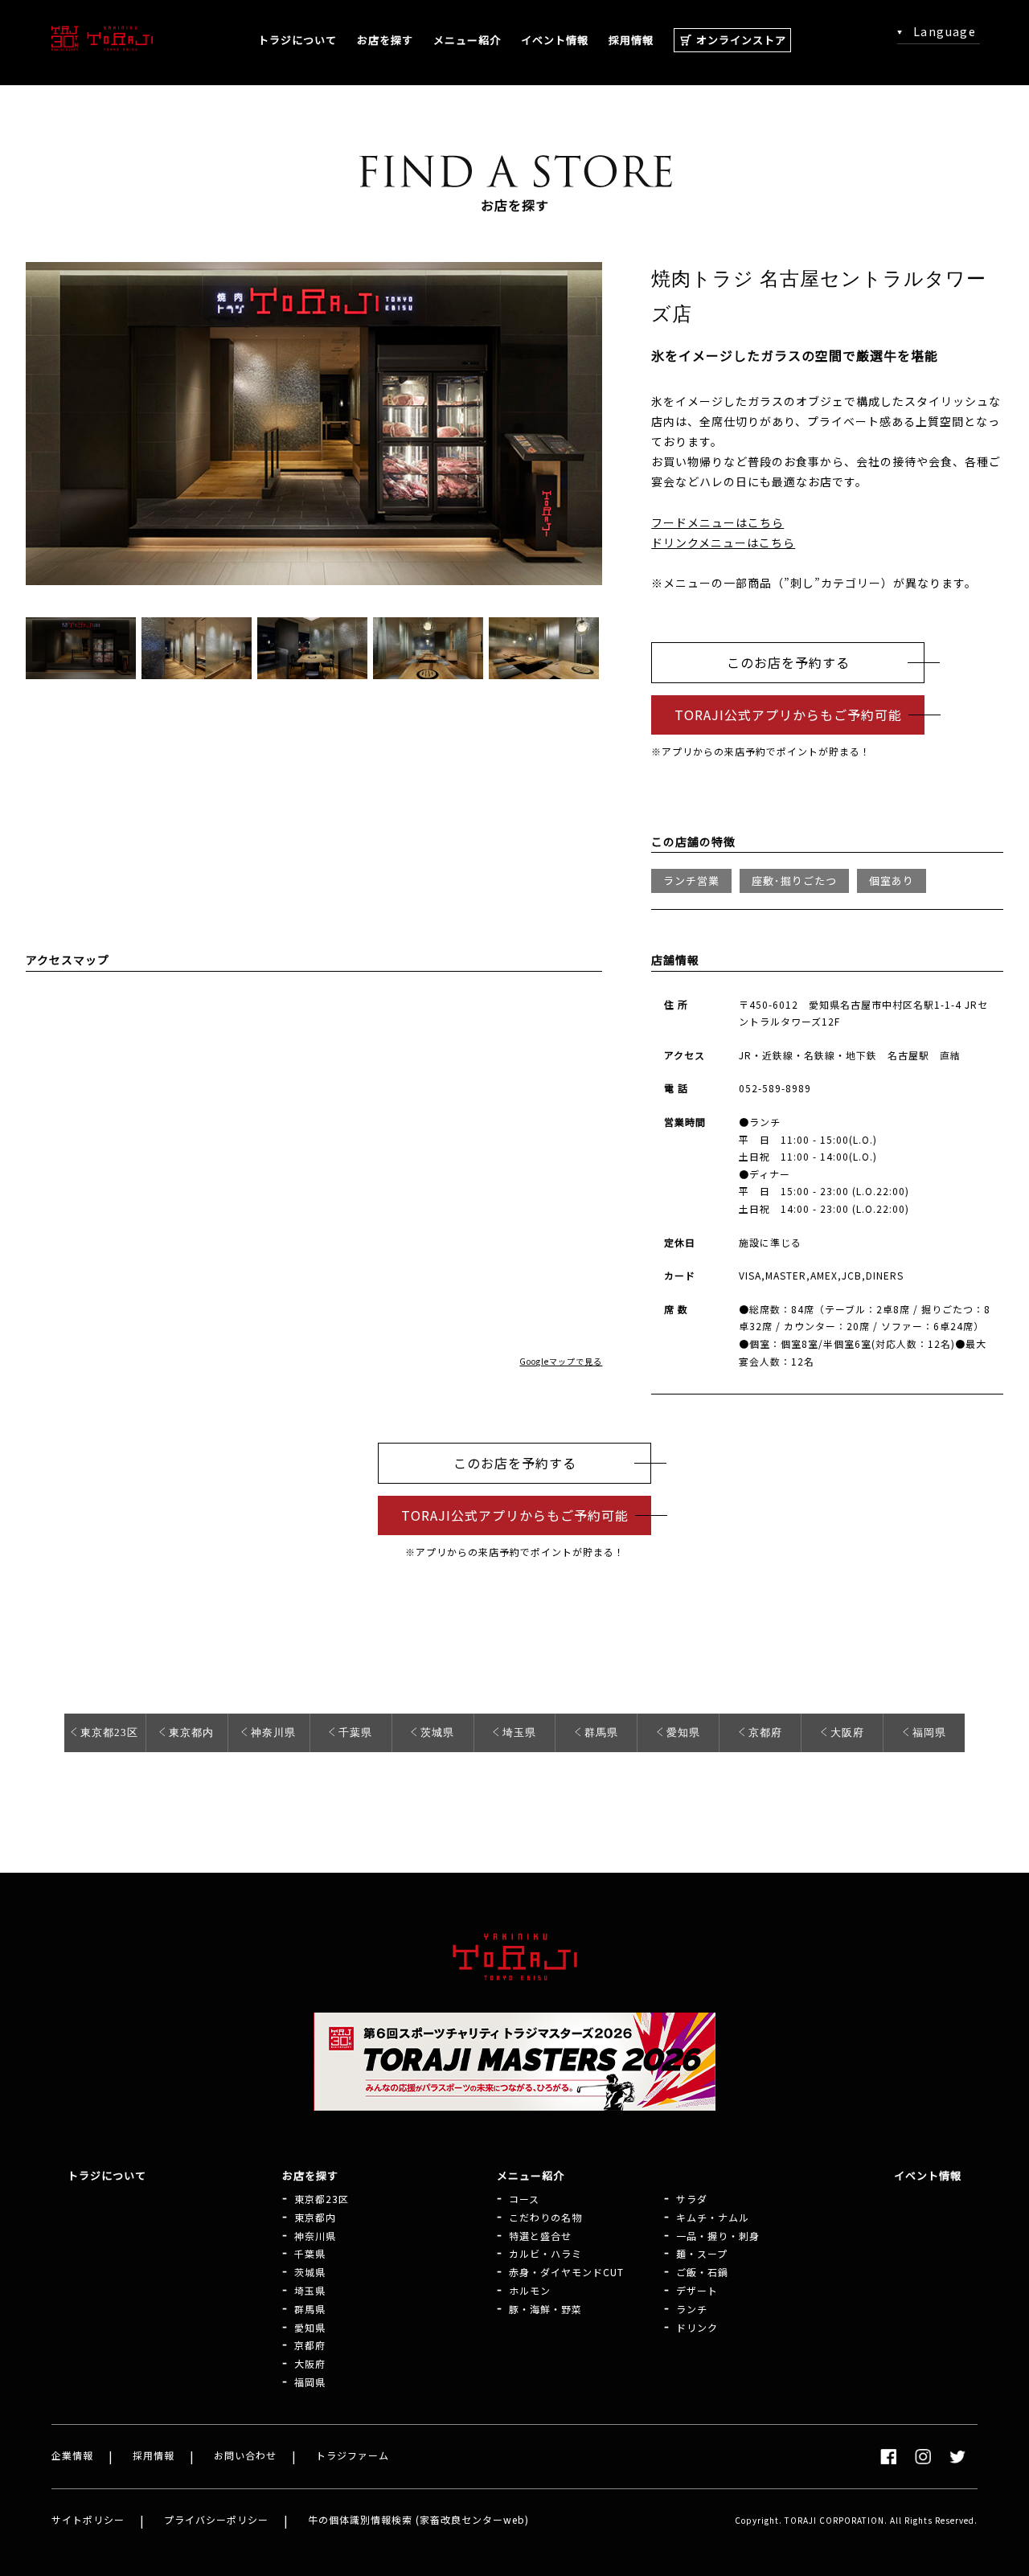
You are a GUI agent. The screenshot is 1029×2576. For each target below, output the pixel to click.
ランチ (692, 2309)
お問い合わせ (245, 2455)
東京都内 (191, 1732)
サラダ (692, 2199)
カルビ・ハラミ (545, 2254)
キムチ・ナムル (713, 2218)
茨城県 (437, 1732)
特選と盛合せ (540, 2236)
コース (524, 2199)
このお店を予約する (788, 662)
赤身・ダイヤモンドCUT (566, 2272)
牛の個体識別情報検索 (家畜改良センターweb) (418, 2519)
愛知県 (683, 1732)
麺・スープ (702, 2254)
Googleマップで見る (561, 1361)
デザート (697, 2291)
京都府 (765, 1732)
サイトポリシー (88, 2519)
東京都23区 (109, 1732)
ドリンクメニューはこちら (723, 543)
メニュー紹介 (467, 40)
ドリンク (697, 2328)
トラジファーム (353, 2455)
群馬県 (601, 1732)
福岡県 (929, 1732)
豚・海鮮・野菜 (545, 2309)
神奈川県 (273, 1732)
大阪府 (847, 1732)
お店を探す (385, 40)
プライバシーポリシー (216, 2519)
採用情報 (631, 40)
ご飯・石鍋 (702, 2272)
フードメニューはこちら (717, 522)
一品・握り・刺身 (718, 2236)
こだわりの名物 (545, 2218)
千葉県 (355, 1732)
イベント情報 (555, 40)
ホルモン (530, 2291)
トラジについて (297, 40)
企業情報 (72, 2455)
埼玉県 (519, 1732)
